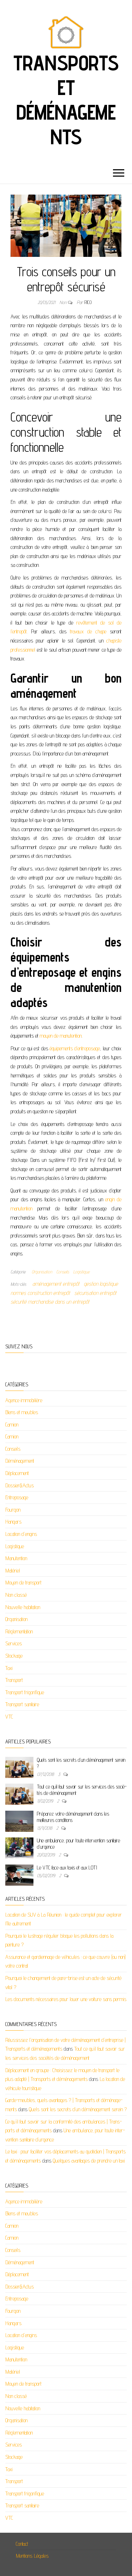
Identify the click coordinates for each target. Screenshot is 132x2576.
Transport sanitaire (22, 1704)
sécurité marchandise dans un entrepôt (50, 1302)
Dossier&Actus (20, 1485)
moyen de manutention (61, 1036)
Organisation (42, 1272)
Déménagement (20, 1461)
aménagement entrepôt (56, 1284)
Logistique (81, 1272)
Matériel (13, 1571)
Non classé (16, 1595)
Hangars (13, 1522)
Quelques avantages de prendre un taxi (89, 2161)
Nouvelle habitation (23, 1607)
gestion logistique (101, 1284)
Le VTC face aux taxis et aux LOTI (67, 1868)
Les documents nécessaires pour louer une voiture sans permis (66, 1999)
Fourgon (13, 1510)
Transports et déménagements (66, 100)
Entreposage (17, 1497)
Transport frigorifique (25, 1692)
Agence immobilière (24, 1400)
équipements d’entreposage (75, 1048)
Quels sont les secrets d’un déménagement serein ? (78, 2109)
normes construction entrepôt (40, 1293)
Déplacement (17, 1473)
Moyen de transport (23, 1583)
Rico (88, 302)
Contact (22, 2544)
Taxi (9, 1668)
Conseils (63, 1272)
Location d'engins (21, 1534)
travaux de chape (88, 631)
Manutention (16, 1558)
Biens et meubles (22, 1412)
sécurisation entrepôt (95, 1293)
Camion (12, 1425)
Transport (14, 1680)
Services (14, 1643)
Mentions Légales (32, 2556)
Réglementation (19, 1631)
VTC (9, 1717)
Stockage (14, 1656)
